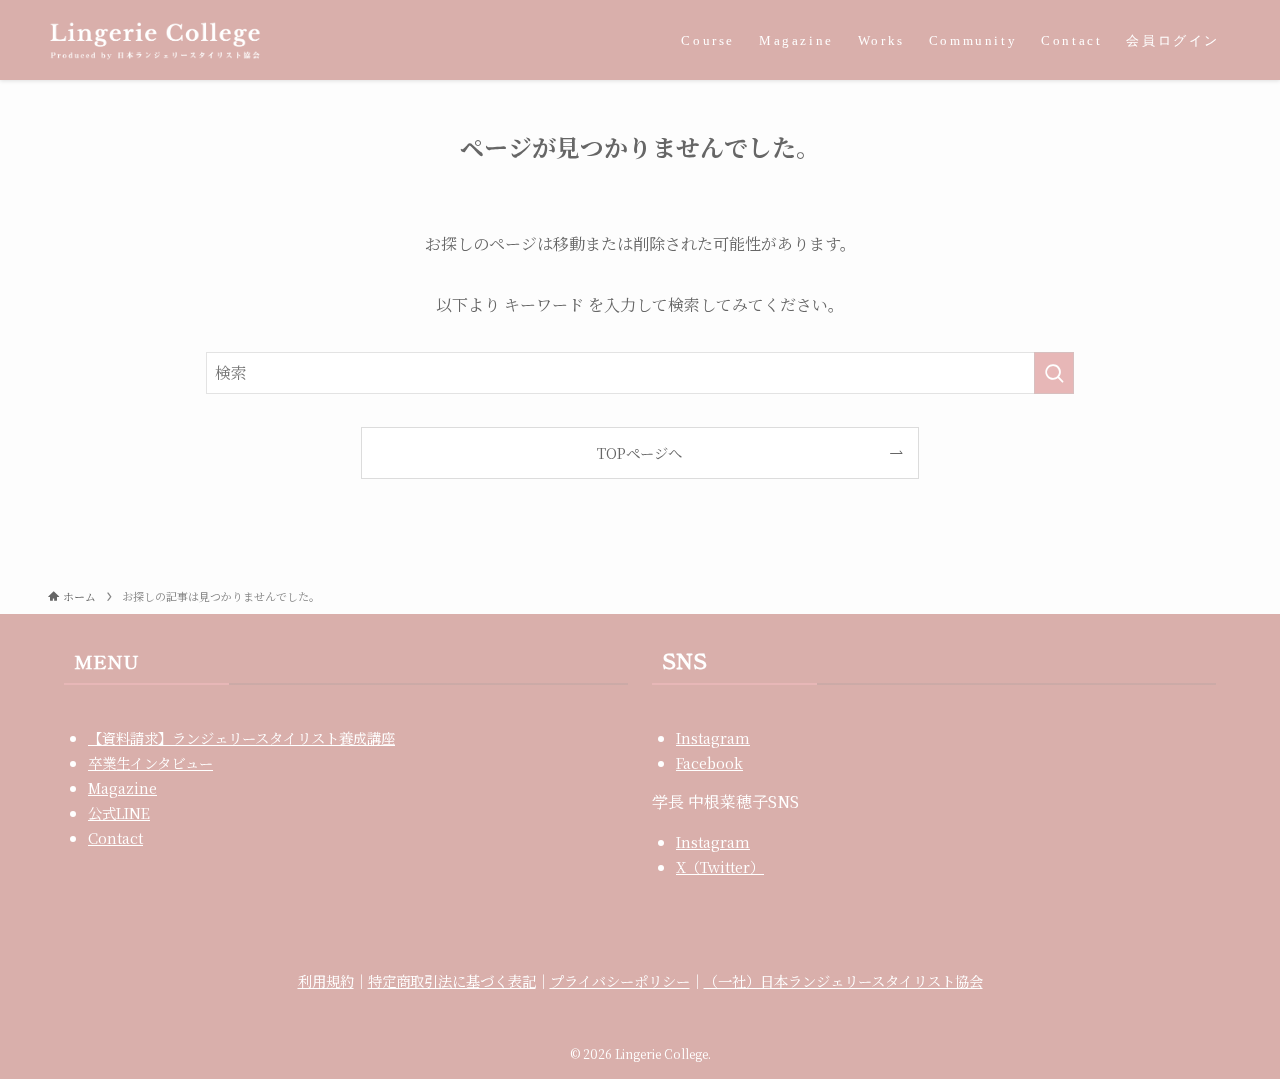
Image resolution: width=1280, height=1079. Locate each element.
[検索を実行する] (1054, 373)
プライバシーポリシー (620, 980)
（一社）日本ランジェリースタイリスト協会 (843, 980)
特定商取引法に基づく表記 (452, 980)
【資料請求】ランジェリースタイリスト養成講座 (241, 737)
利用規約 (326, 980)
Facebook (709, 762)
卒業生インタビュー (150, 762)
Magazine (122, 787)
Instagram (713, 737)
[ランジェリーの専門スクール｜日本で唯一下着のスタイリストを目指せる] (155, 40)
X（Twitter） (720, 866)
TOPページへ (639, 452)
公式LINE (119, 812)
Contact (115, 837)
